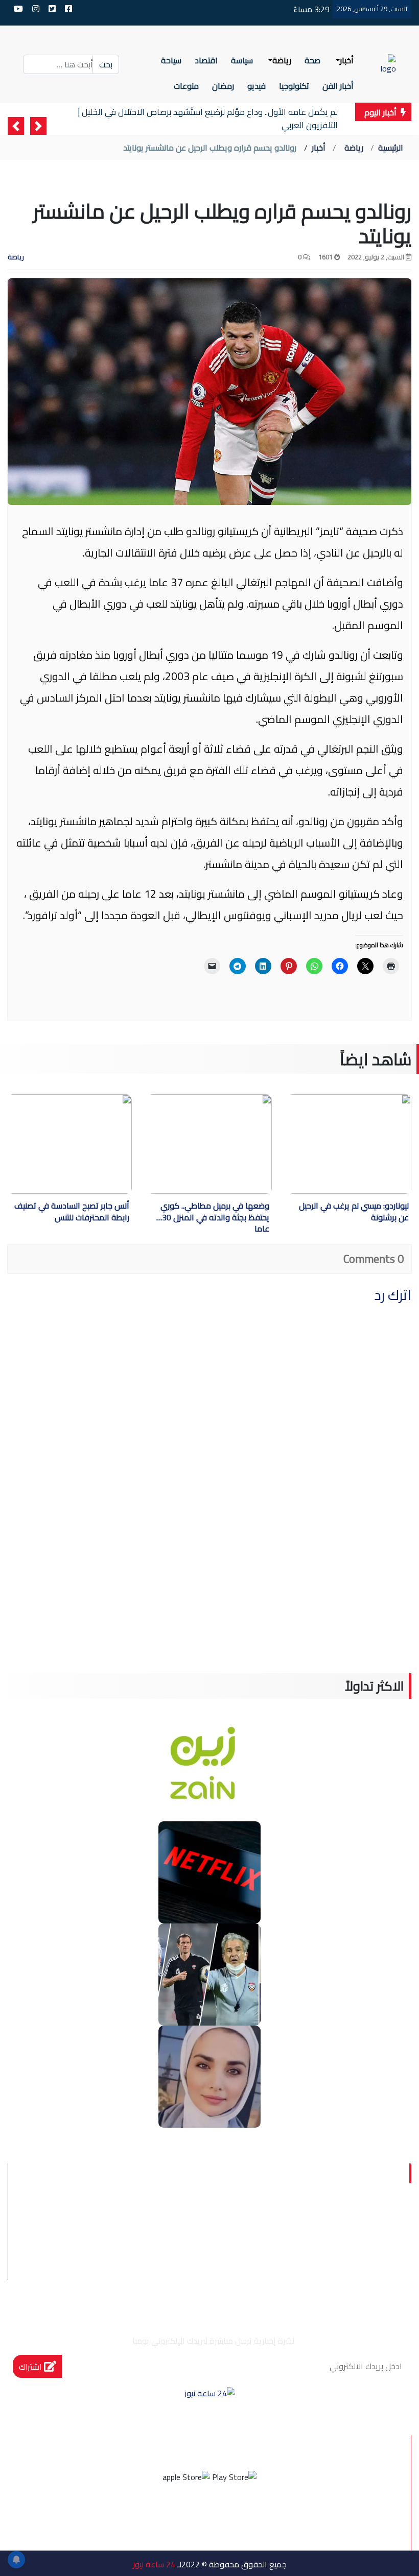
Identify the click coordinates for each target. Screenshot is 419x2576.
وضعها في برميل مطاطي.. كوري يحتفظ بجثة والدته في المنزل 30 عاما (215, 1217)
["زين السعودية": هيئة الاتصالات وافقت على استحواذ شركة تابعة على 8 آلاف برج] (209, 1769)
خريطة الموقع (343, 2247)
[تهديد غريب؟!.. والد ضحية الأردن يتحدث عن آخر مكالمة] (209, 2076)
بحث (106, 64)
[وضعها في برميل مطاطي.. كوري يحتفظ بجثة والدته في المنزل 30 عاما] (203, 1144)
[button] (38, 126)
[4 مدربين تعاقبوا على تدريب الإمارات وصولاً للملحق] (209, 1973)
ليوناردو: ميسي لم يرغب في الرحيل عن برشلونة (354, 1212)
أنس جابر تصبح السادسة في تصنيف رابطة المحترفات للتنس (72, 1212)
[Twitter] (223, 2515)
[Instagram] (196, 2515)
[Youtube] (168, 2515)
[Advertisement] (209, 1602)
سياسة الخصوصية (254, 2223)
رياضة (354, 148)
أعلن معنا (189, 2247)
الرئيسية (391, 148)
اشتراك (31, 2367)
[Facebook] (251, 2515)
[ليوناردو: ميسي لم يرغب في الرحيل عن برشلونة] (323, 1144)
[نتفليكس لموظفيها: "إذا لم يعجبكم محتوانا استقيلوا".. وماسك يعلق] (209, 1871)
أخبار (319, 148)
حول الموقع (348, 2223)
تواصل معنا (163, 2223)
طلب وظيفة (260, 2247)
